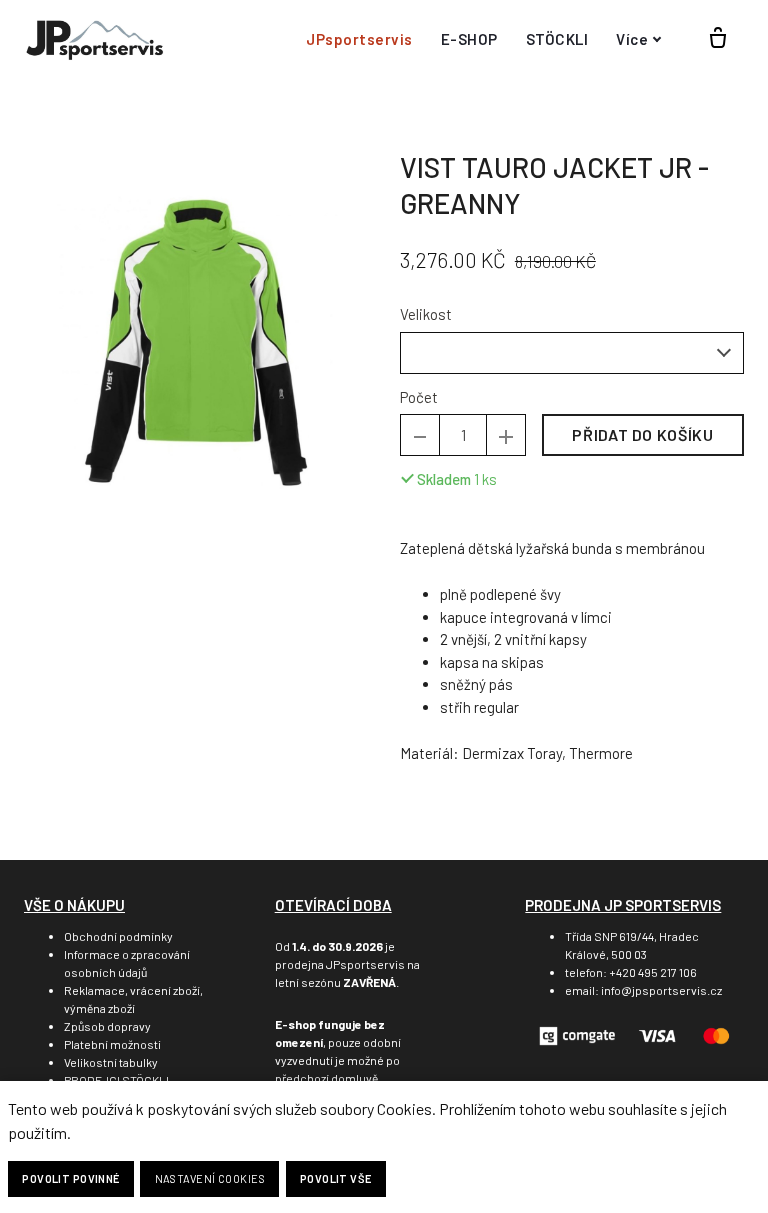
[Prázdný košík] (718, 39)
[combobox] (572, 353)
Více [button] (632, 39)
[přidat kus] (506, 435)
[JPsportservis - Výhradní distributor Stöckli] (94, 39)
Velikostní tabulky (111, 1062)
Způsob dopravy (107, 1026)
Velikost (426, 314)
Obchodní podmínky (118, 936)
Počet (419, 397)
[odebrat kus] (420, 435)
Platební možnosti (112, 1044)
